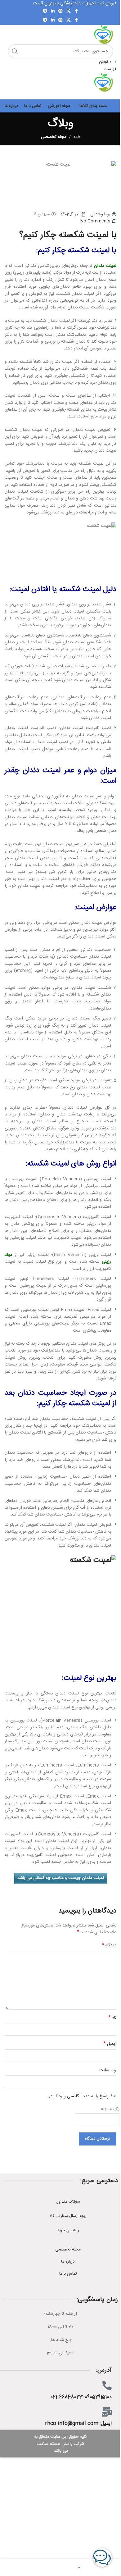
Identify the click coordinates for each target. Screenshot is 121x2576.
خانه (77, 137)
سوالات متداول (68, 2202)
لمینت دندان (105, 266)
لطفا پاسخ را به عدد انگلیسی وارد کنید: (83, 2096)
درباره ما (68, 2262)
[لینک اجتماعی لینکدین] (53, 11)
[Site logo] (104, 35)
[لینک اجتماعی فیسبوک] (76, 11)
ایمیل (110, 2044)
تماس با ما (68, 2274)
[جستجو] (15, 51)
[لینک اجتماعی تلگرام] (45, 11)
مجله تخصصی (54, 137)
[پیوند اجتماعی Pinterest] (60, 11)
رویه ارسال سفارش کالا (68, 2216)
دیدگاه (109, 1945)
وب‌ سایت (108, 2070)
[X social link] (69, 11)
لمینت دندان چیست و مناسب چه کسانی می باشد (61, 1878)
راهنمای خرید (68, 2230)
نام (112, 2018)
